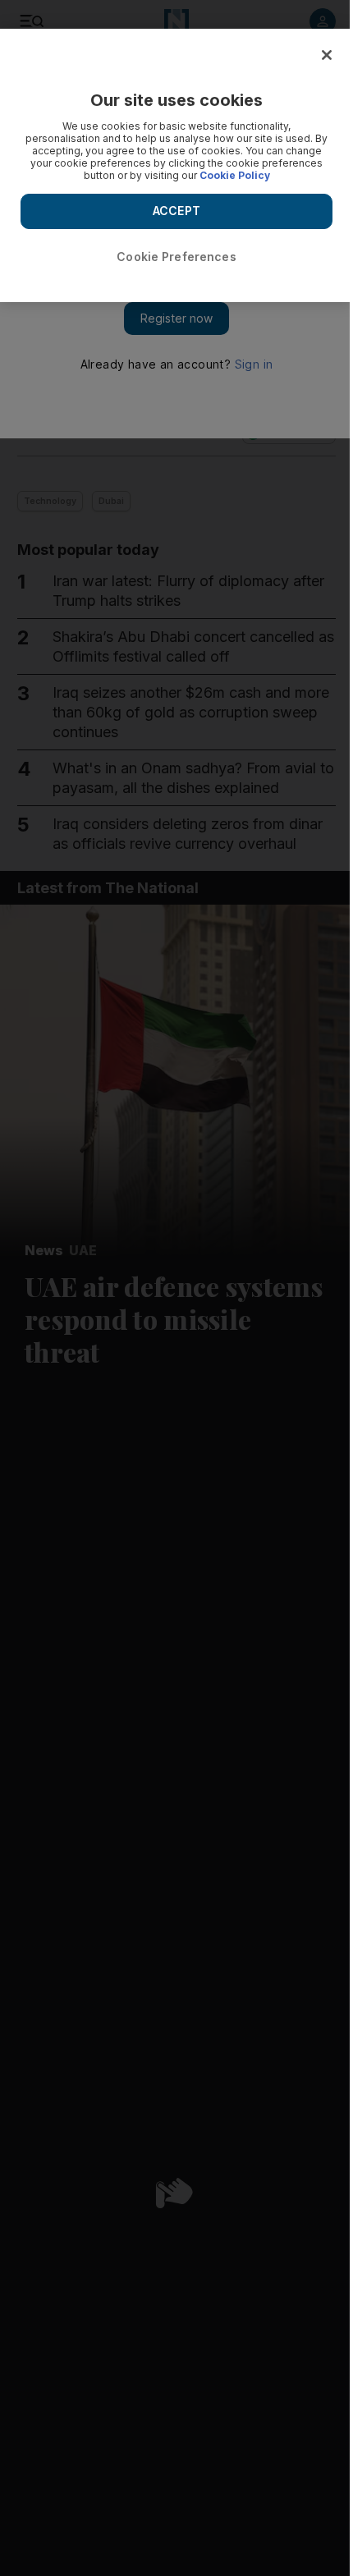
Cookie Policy (235, 175)
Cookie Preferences (176, 257)
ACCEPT (176, 211)
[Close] (327, 55)
